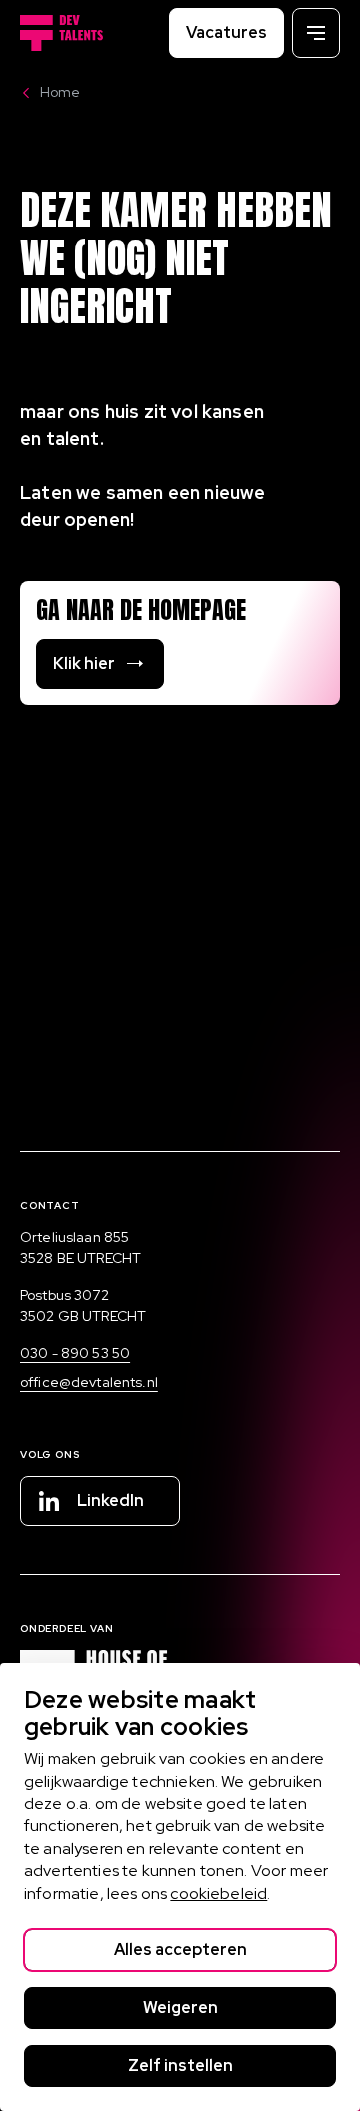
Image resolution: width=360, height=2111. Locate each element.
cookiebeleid (218, 1893)
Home (60, 92)
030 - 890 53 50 (75, 1353)
